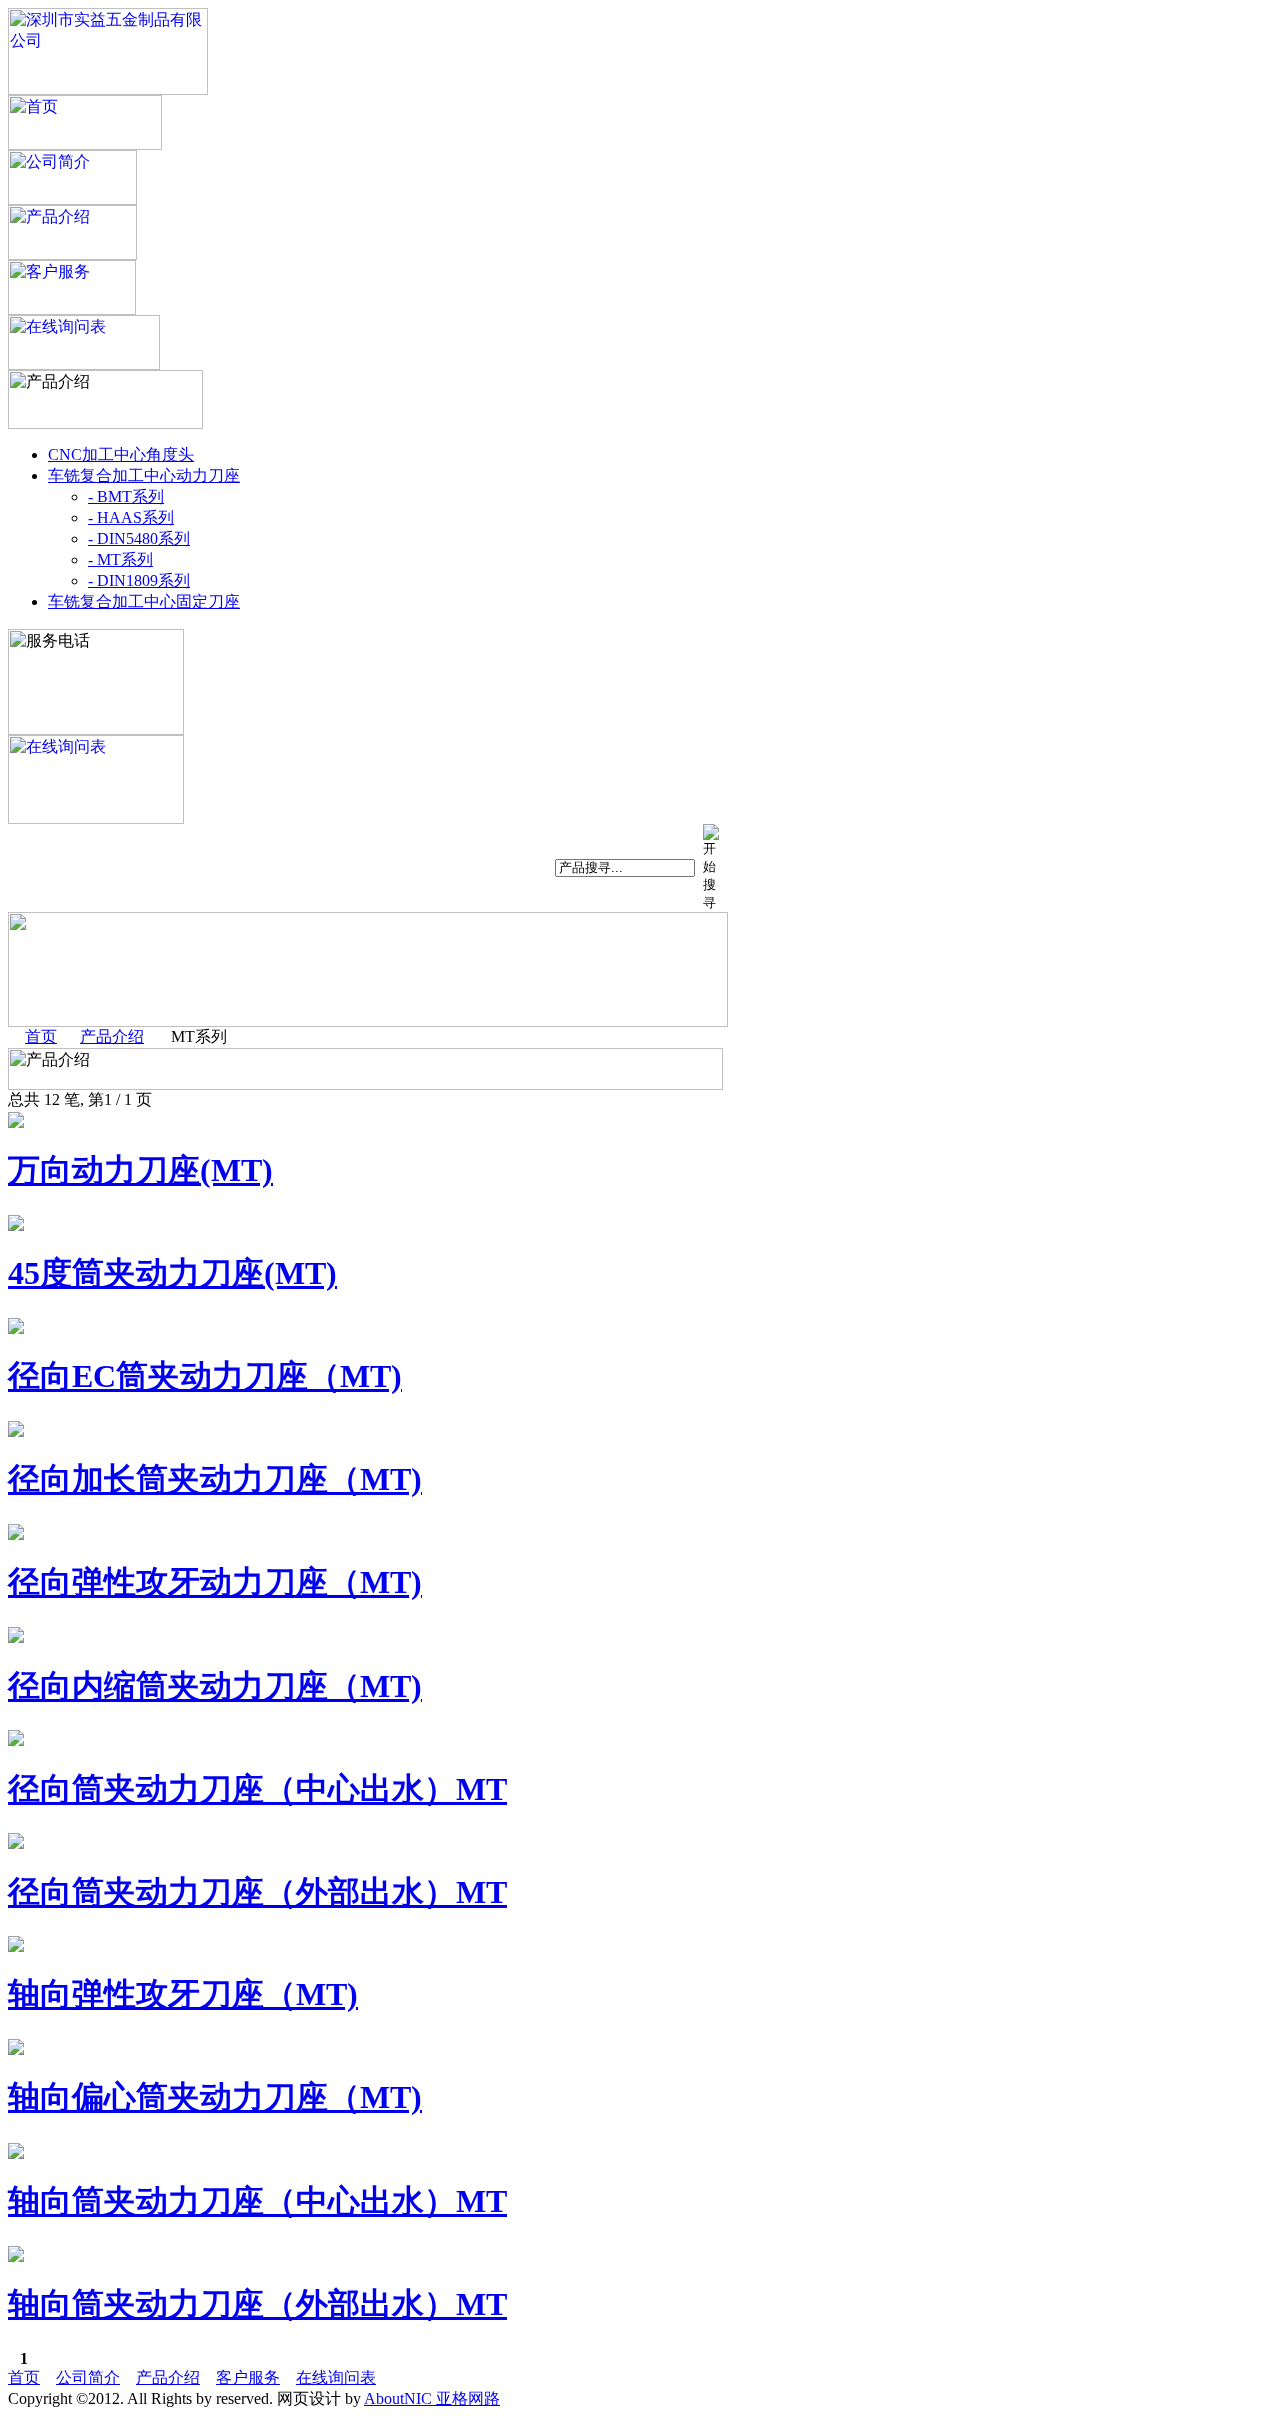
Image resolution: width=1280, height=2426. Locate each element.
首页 (41, 1036)
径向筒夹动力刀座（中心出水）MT (257, 1789)
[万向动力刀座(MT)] (16, 1122)
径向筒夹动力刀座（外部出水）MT (257, 1892)
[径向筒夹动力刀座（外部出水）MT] (16, 1843)
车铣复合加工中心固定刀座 (144, 601)
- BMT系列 (126, 496)
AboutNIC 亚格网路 (432, 2398)
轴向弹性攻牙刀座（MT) (183, 1994)
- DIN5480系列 (139, 538)
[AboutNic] (108, 89)
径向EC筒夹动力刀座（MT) (205, 1376)
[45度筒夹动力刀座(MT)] (16, 1225)
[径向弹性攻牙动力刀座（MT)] (16, 1534)
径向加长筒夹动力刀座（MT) (215, 1479)
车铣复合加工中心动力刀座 (144, 475)
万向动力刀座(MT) (140, 1170)
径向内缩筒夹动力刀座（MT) (215, 1686)
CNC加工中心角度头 (121, 454)
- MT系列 (120, 559)
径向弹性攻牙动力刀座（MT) (215, 1582)
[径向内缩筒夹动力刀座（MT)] (16, 1637)
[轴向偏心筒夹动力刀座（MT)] (16, 2049)
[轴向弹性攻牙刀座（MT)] (16, 1946)
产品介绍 (112, 1036)
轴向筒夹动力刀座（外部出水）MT (257, 2304)
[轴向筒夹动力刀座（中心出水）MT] (16, 2153)
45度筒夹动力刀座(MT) (172, 1273)
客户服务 (248, 2377)
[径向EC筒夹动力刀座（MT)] (16, 1328)
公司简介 (88, 2377)
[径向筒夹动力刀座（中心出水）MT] (16, 1740)
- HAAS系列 (131, 517)
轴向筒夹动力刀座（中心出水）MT (257, 2201)
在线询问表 (336, 2377)
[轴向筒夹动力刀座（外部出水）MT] (16, 2256)
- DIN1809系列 (139, 580)
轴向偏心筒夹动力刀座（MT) (215, 2097)
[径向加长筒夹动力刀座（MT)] (16, 1431)
